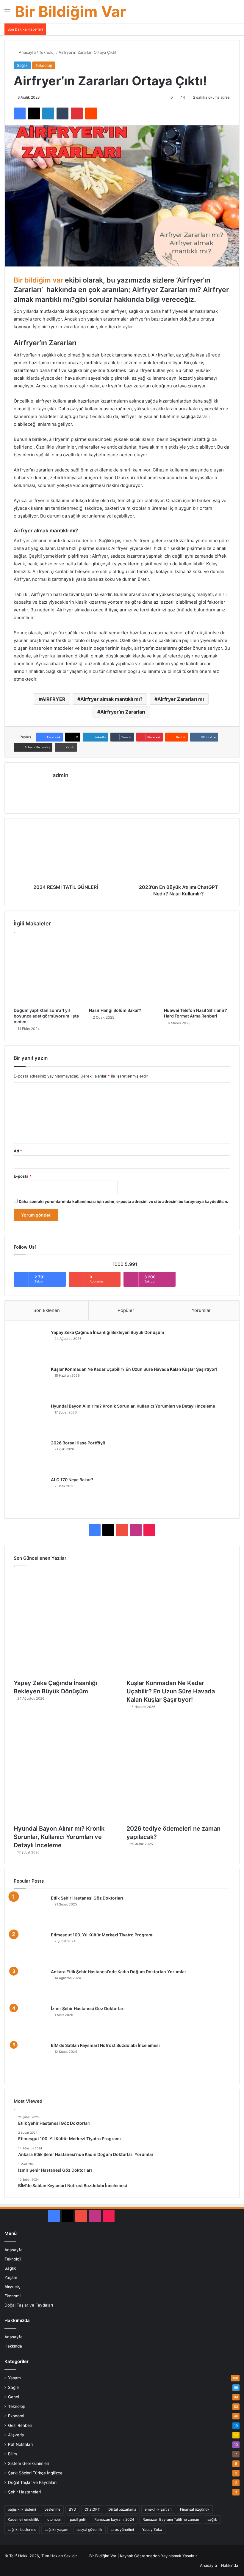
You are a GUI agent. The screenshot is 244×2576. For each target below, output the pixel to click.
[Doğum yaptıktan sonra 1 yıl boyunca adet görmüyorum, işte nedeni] (47, 971)
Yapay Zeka (152, 2530)
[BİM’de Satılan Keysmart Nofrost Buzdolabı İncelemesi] (30, 2059)
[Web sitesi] (56, 785)
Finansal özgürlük (195, 2509)
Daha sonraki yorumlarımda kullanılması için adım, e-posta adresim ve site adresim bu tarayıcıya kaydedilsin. (123, 1201)
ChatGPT (92, 2509)
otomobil (54, 2519)
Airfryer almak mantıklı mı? (111, 699)
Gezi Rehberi (20, 2425)
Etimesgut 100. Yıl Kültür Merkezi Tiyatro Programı (102, 1935)
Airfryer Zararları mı (181, 699)
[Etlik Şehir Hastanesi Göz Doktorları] (30, 1911)
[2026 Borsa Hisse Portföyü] (30, 1456)
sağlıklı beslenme (22, 2530)
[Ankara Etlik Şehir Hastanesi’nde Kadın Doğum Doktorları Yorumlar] (30, 1985)
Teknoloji (47, 52)
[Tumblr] (62, 113)
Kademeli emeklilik (23, 2519)
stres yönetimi (122, 2530)
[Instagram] (71, 785)
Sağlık (22, 65)
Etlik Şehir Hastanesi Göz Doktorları (87, 1898)
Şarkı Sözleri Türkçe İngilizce (35, 2473)
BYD (72, 2509)
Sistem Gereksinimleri (29, 2463)
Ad (18, 1151)
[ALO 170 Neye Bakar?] (30, 1493)
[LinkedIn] (48, 113)
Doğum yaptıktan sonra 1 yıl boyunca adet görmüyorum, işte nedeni (46, 1016)
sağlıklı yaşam (56, 2530)
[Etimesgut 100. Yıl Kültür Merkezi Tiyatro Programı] (30, 1948)
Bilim (12, 2454)
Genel (14, 2397)
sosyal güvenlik (89, 2530)
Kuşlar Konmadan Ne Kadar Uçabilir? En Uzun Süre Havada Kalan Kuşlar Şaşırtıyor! (134, 1369)
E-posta (23, 1176)
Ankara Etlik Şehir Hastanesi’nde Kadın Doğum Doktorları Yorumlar (119, 1972)
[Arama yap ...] (237, 14)
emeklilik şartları (158, 2509)
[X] (34, 113)
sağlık (212, 2519)
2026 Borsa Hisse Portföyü (78, 1443)
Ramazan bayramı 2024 (114, 2519)
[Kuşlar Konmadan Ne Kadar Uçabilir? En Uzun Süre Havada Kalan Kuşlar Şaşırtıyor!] (30, 1383)
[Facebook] (20, 113)
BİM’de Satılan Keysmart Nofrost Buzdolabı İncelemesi (105, 2045)
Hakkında (13, 2346)
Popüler (126, 1310)
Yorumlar (201, 1310)
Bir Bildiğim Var (103, 2556)
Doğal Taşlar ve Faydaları (29, 2305)
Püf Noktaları (20, 2444)
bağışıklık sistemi (22, 2509)
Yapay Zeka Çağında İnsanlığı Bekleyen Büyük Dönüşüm (108, 1332)
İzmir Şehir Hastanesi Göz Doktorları (88, 2008)
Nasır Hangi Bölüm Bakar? (115, 1010)
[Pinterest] (77, 113)
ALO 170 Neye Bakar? (72, 1480)
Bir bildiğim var (38, 280)
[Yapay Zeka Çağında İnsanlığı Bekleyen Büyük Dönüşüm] (30, 1346)
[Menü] (7, 14)
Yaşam (11, 2277)
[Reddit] (91, 113)
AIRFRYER (54, 699)
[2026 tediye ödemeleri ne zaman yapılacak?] (178, 1769)
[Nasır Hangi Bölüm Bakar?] (122, 971)
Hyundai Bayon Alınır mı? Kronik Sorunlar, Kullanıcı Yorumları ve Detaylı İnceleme (133, 1406)
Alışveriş (12, 2287)
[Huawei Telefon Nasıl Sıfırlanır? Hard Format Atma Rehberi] (197, 971)
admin (61, 775)
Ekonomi (12, 2296)
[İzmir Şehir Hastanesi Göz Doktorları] (30, 2022)
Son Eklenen (47, 1310)
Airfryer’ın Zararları (123, 712)
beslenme (52, 2509)
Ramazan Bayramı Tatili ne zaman (171, 2519)
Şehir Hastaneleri (24, 2492)
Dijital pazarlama (122, 2509)
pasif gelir (78, 2519)
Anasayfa (27, 52)
